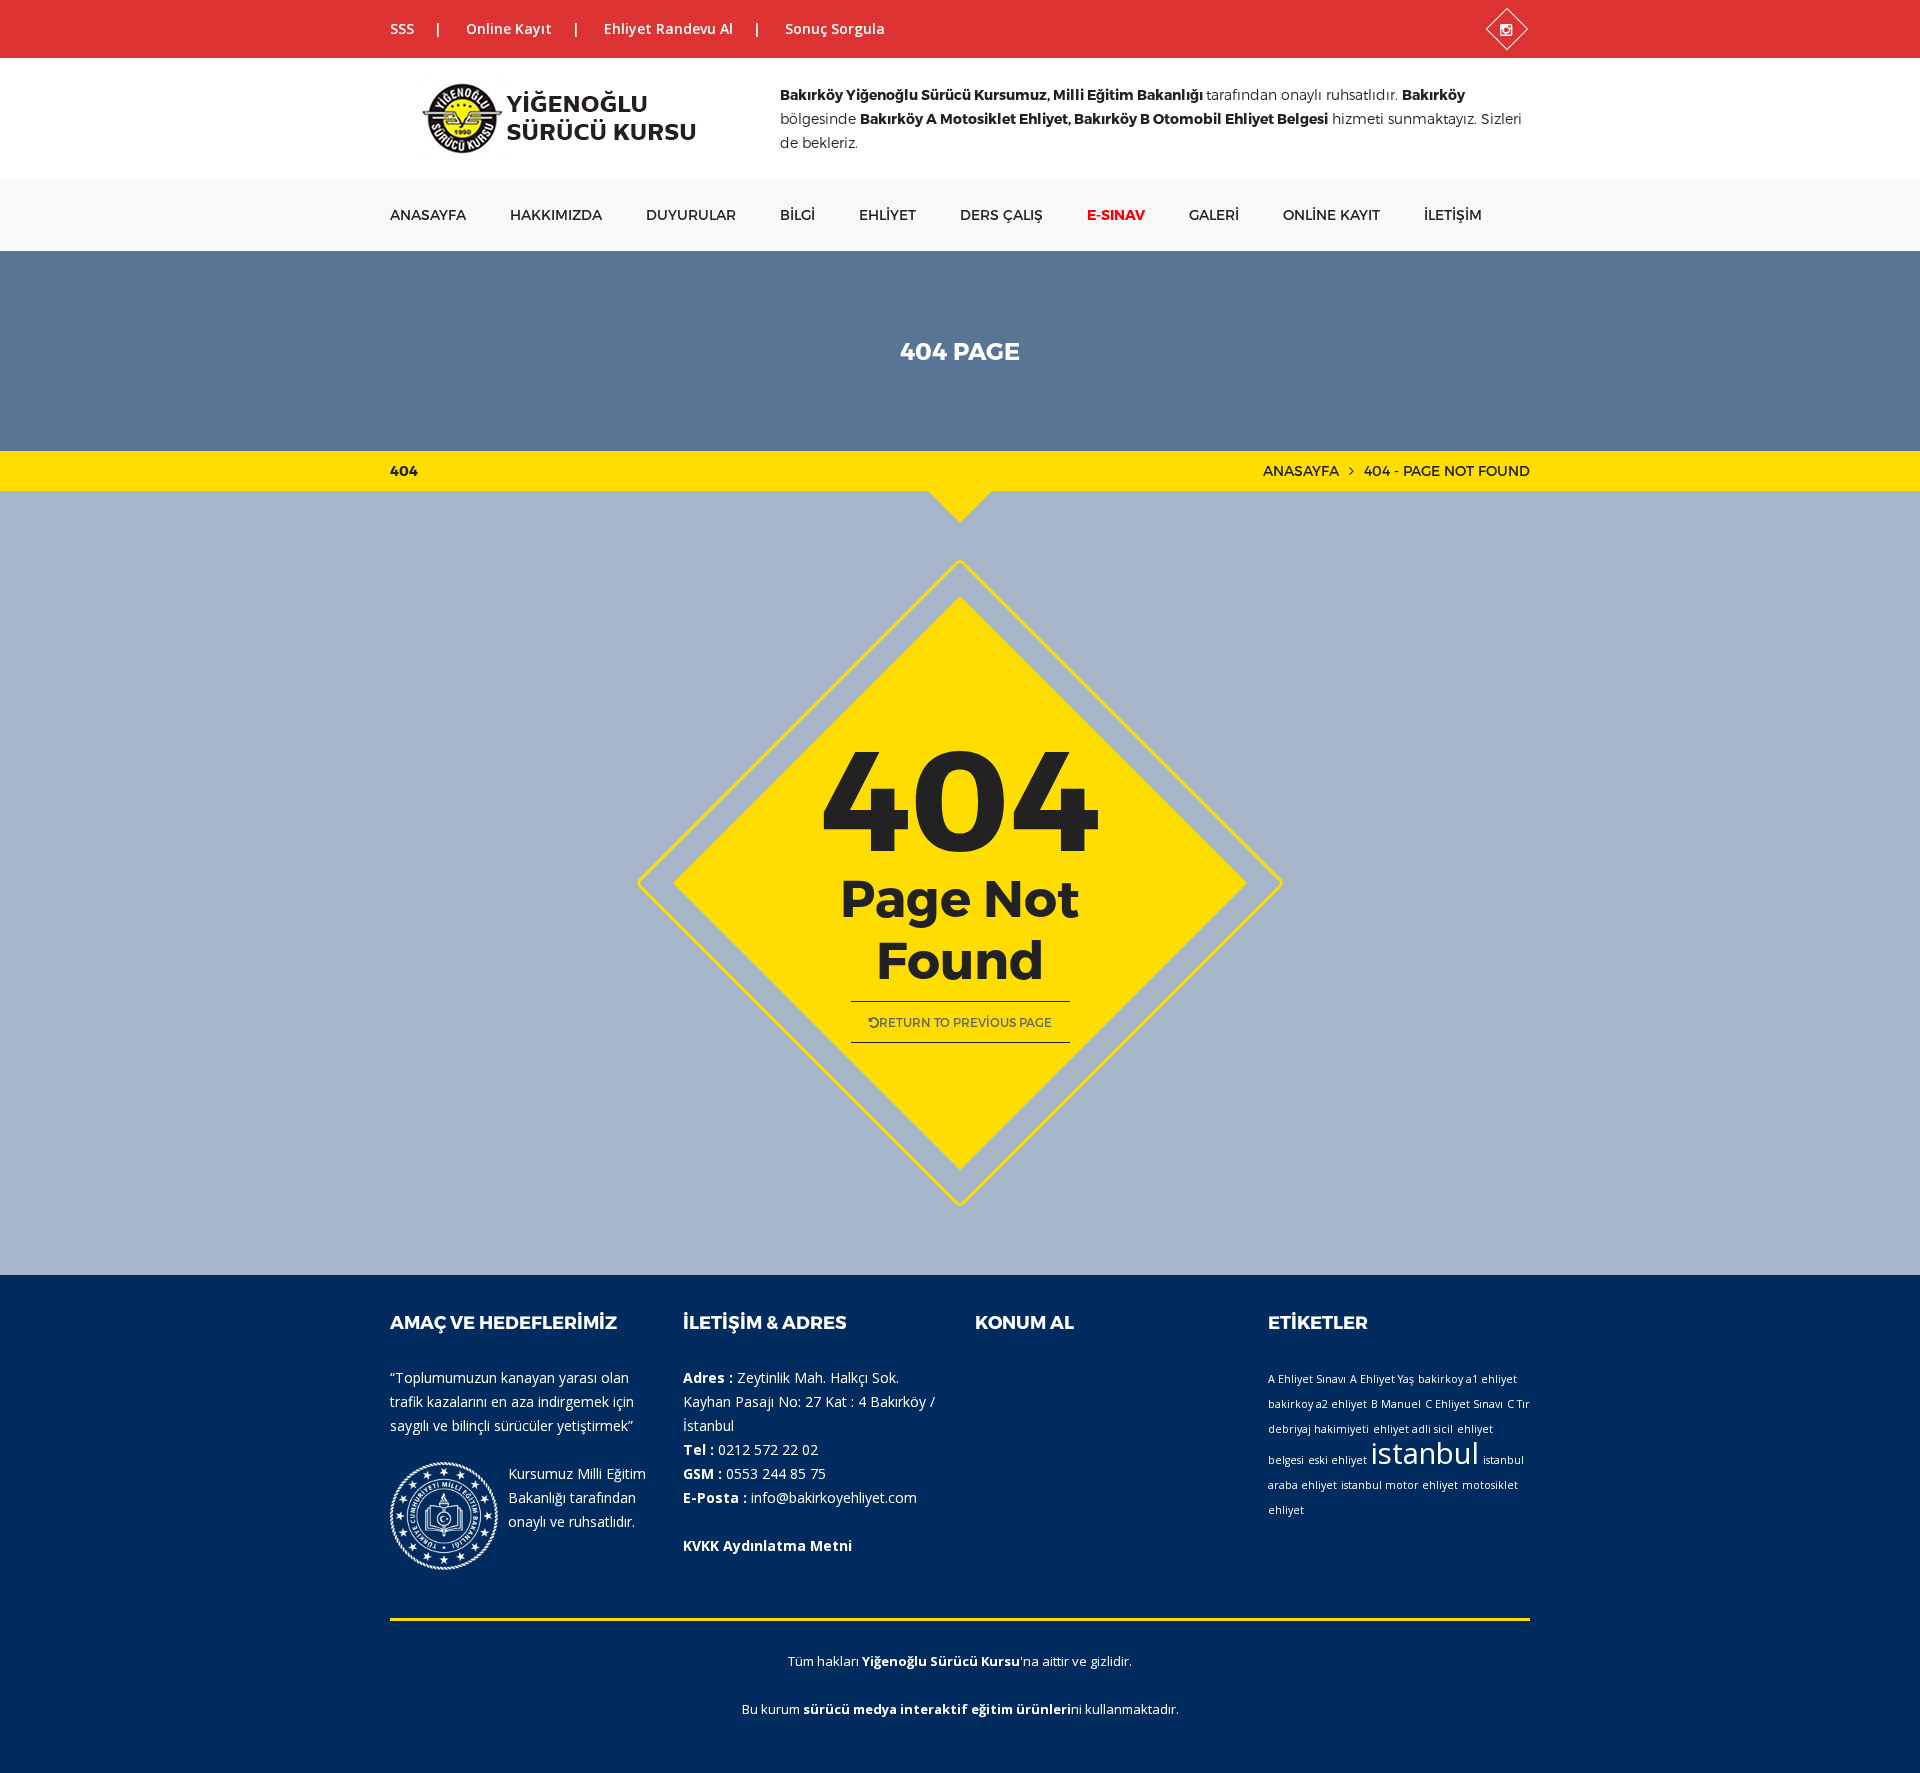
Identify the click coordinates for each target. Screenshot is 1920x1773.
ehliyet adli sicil (1413, 1429)
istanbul (1425, 1453)
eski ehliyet (1337, 1460)
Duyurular (691, 214)
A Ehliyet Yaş (1382, 1379)
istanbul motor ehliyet (1399, 1485)
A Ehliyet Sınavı (1307, 1379)
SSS (402, 28)
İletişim (1453, 214)
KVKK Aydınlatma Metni (767, 1545)
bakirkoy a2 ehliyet (1317, 1404)
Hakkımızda (556, 214)
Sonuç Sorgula (835, 28)
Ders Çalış (1001, 214)
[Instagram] (1507, 29)
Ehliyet (887, 214)
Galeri (1214, 214)
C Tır (1518, 1404)
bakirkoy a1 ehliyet (1467, 1379)
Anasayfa (428, 214)
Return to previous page (965, 1022)
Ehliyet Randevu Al (668, 28)
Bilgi (797, 214)
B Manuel (1396, 1404)
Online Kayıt (509, 28)
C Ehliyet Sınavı (1464, 1404)
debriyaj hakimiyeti (1318, 1429)
